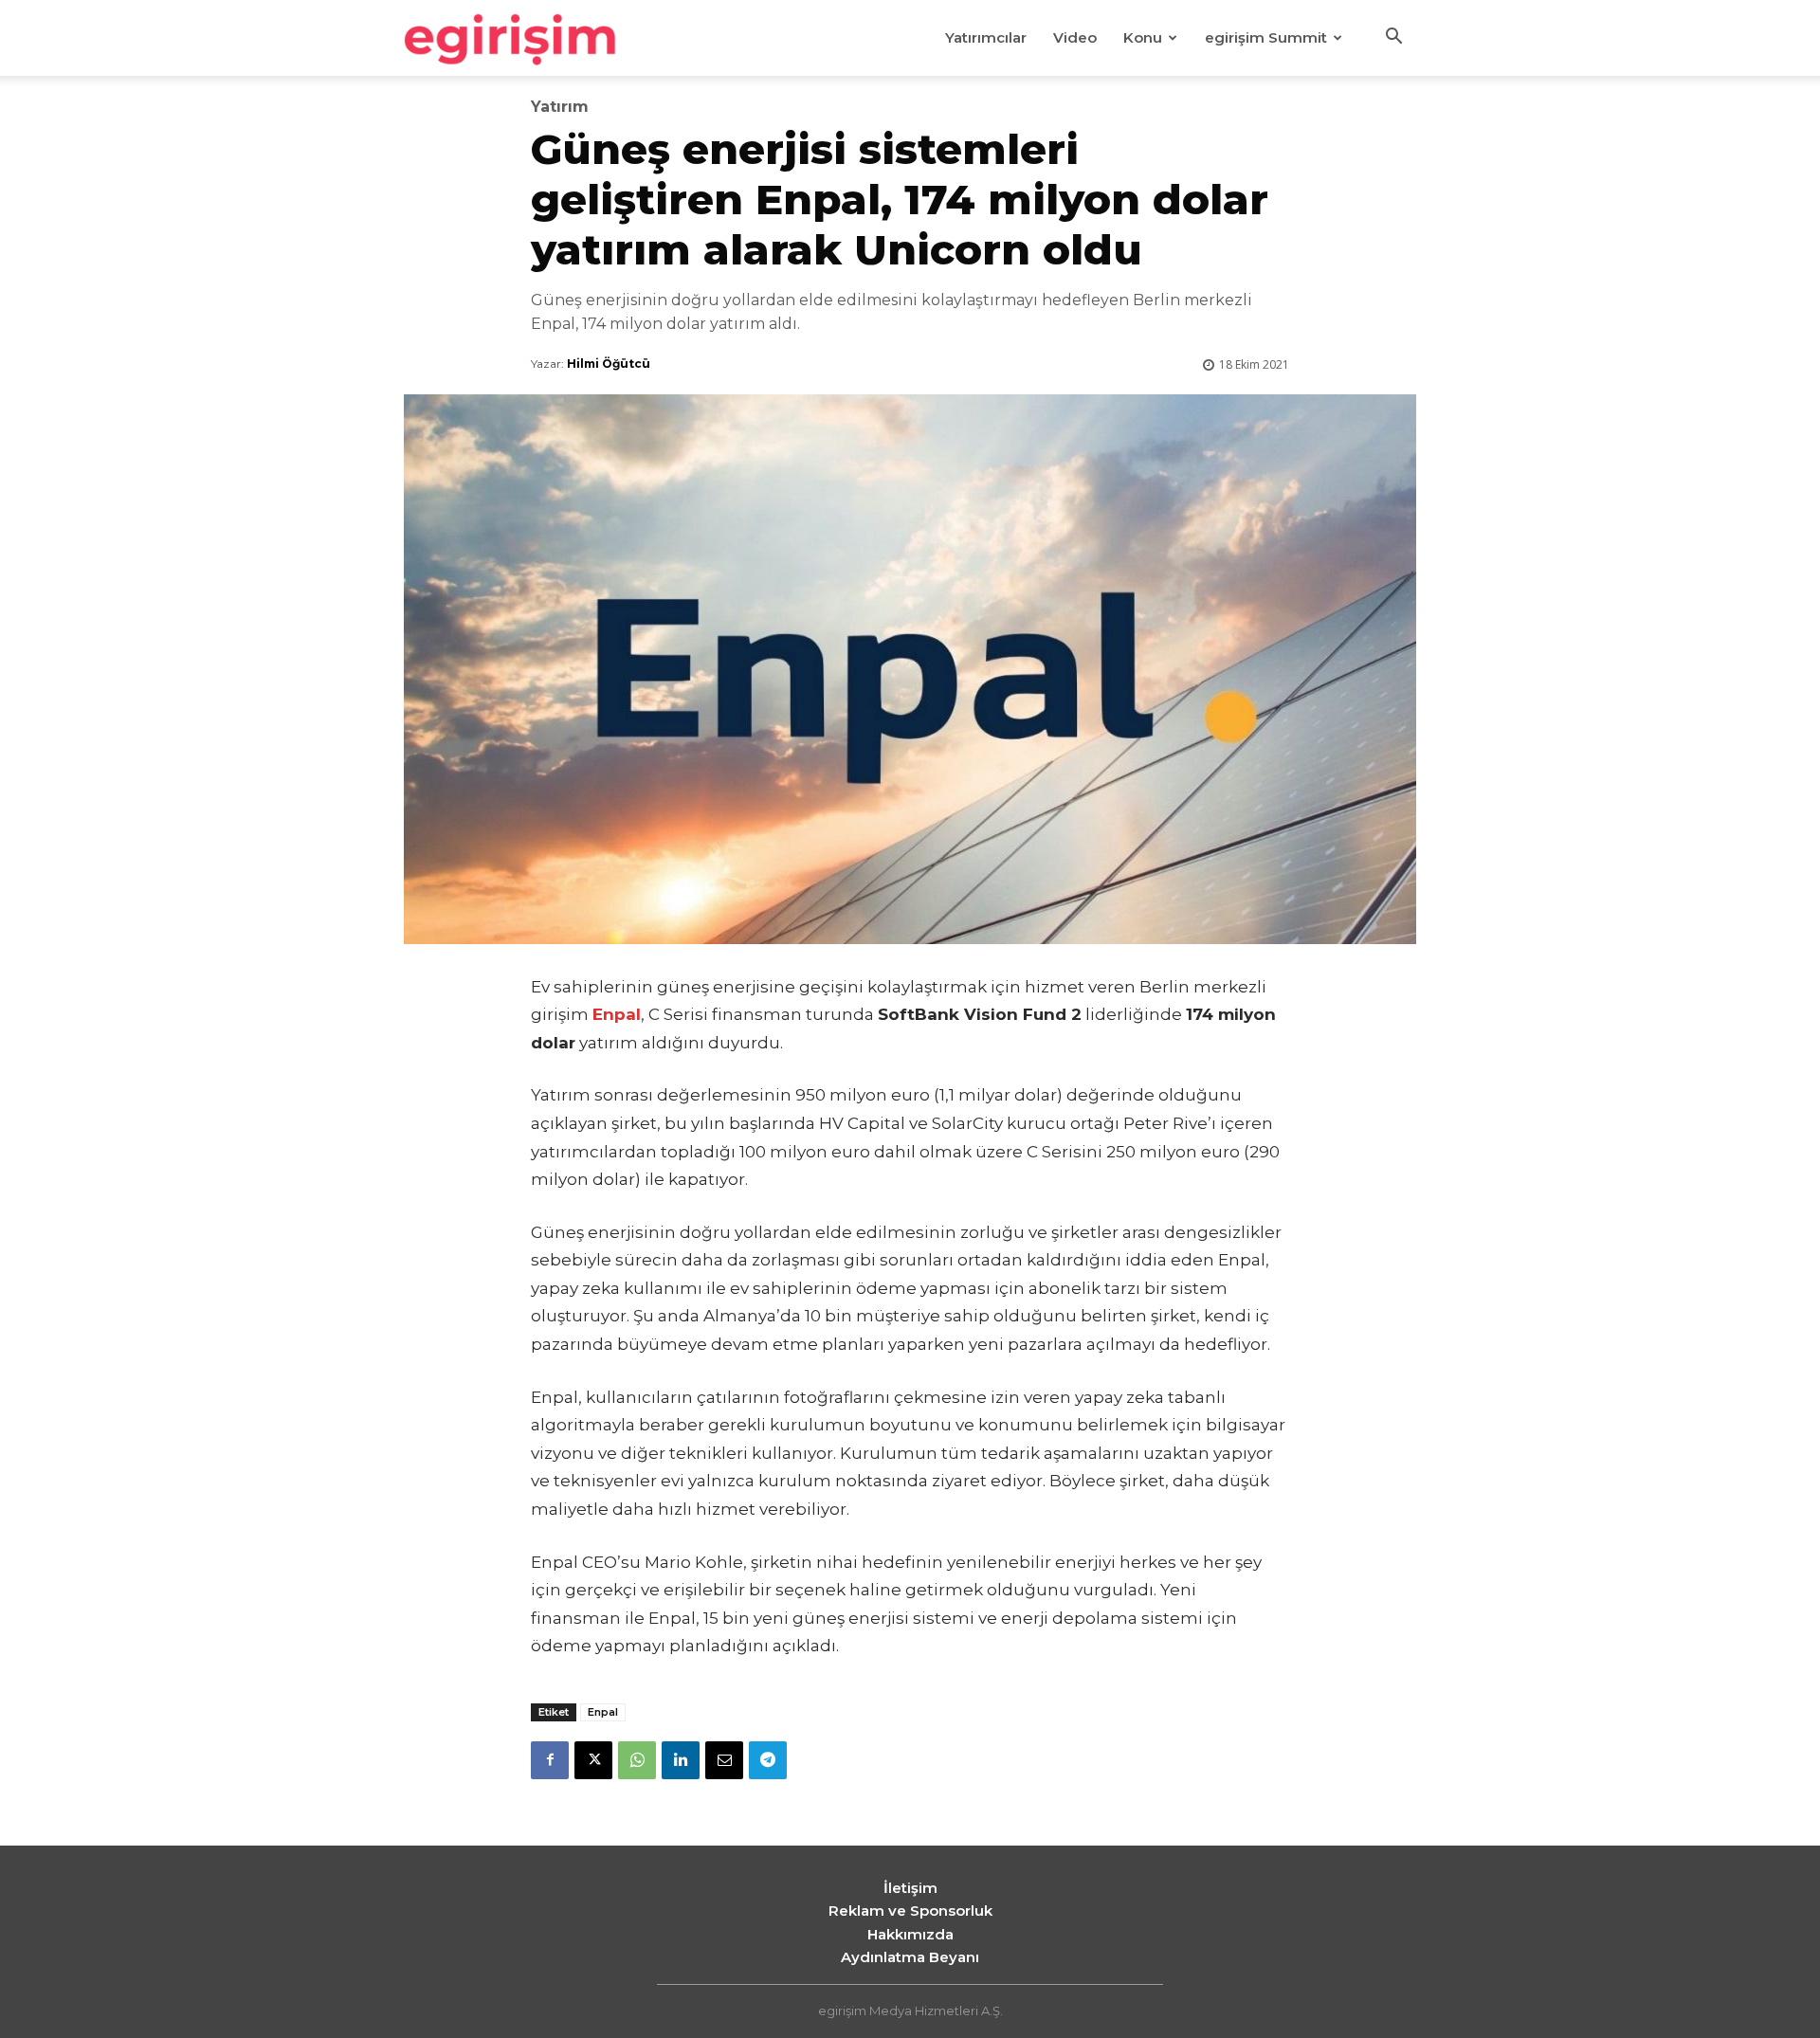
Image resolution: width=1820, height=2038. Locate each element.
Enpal (603, 1712)
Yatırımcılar (986, 37)
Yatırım (560, 107)
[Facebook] (550, 1760)
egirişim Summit (1266, 37)
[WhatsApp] (637, 1760)
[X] (593, 1760)
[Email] (724, 1760)
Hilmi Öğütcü (609, 364)
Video (1075, 37)
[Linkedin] (681, 1760)
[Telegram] (768, 1760)
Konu (1143, 37)
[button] (1393, 39)
